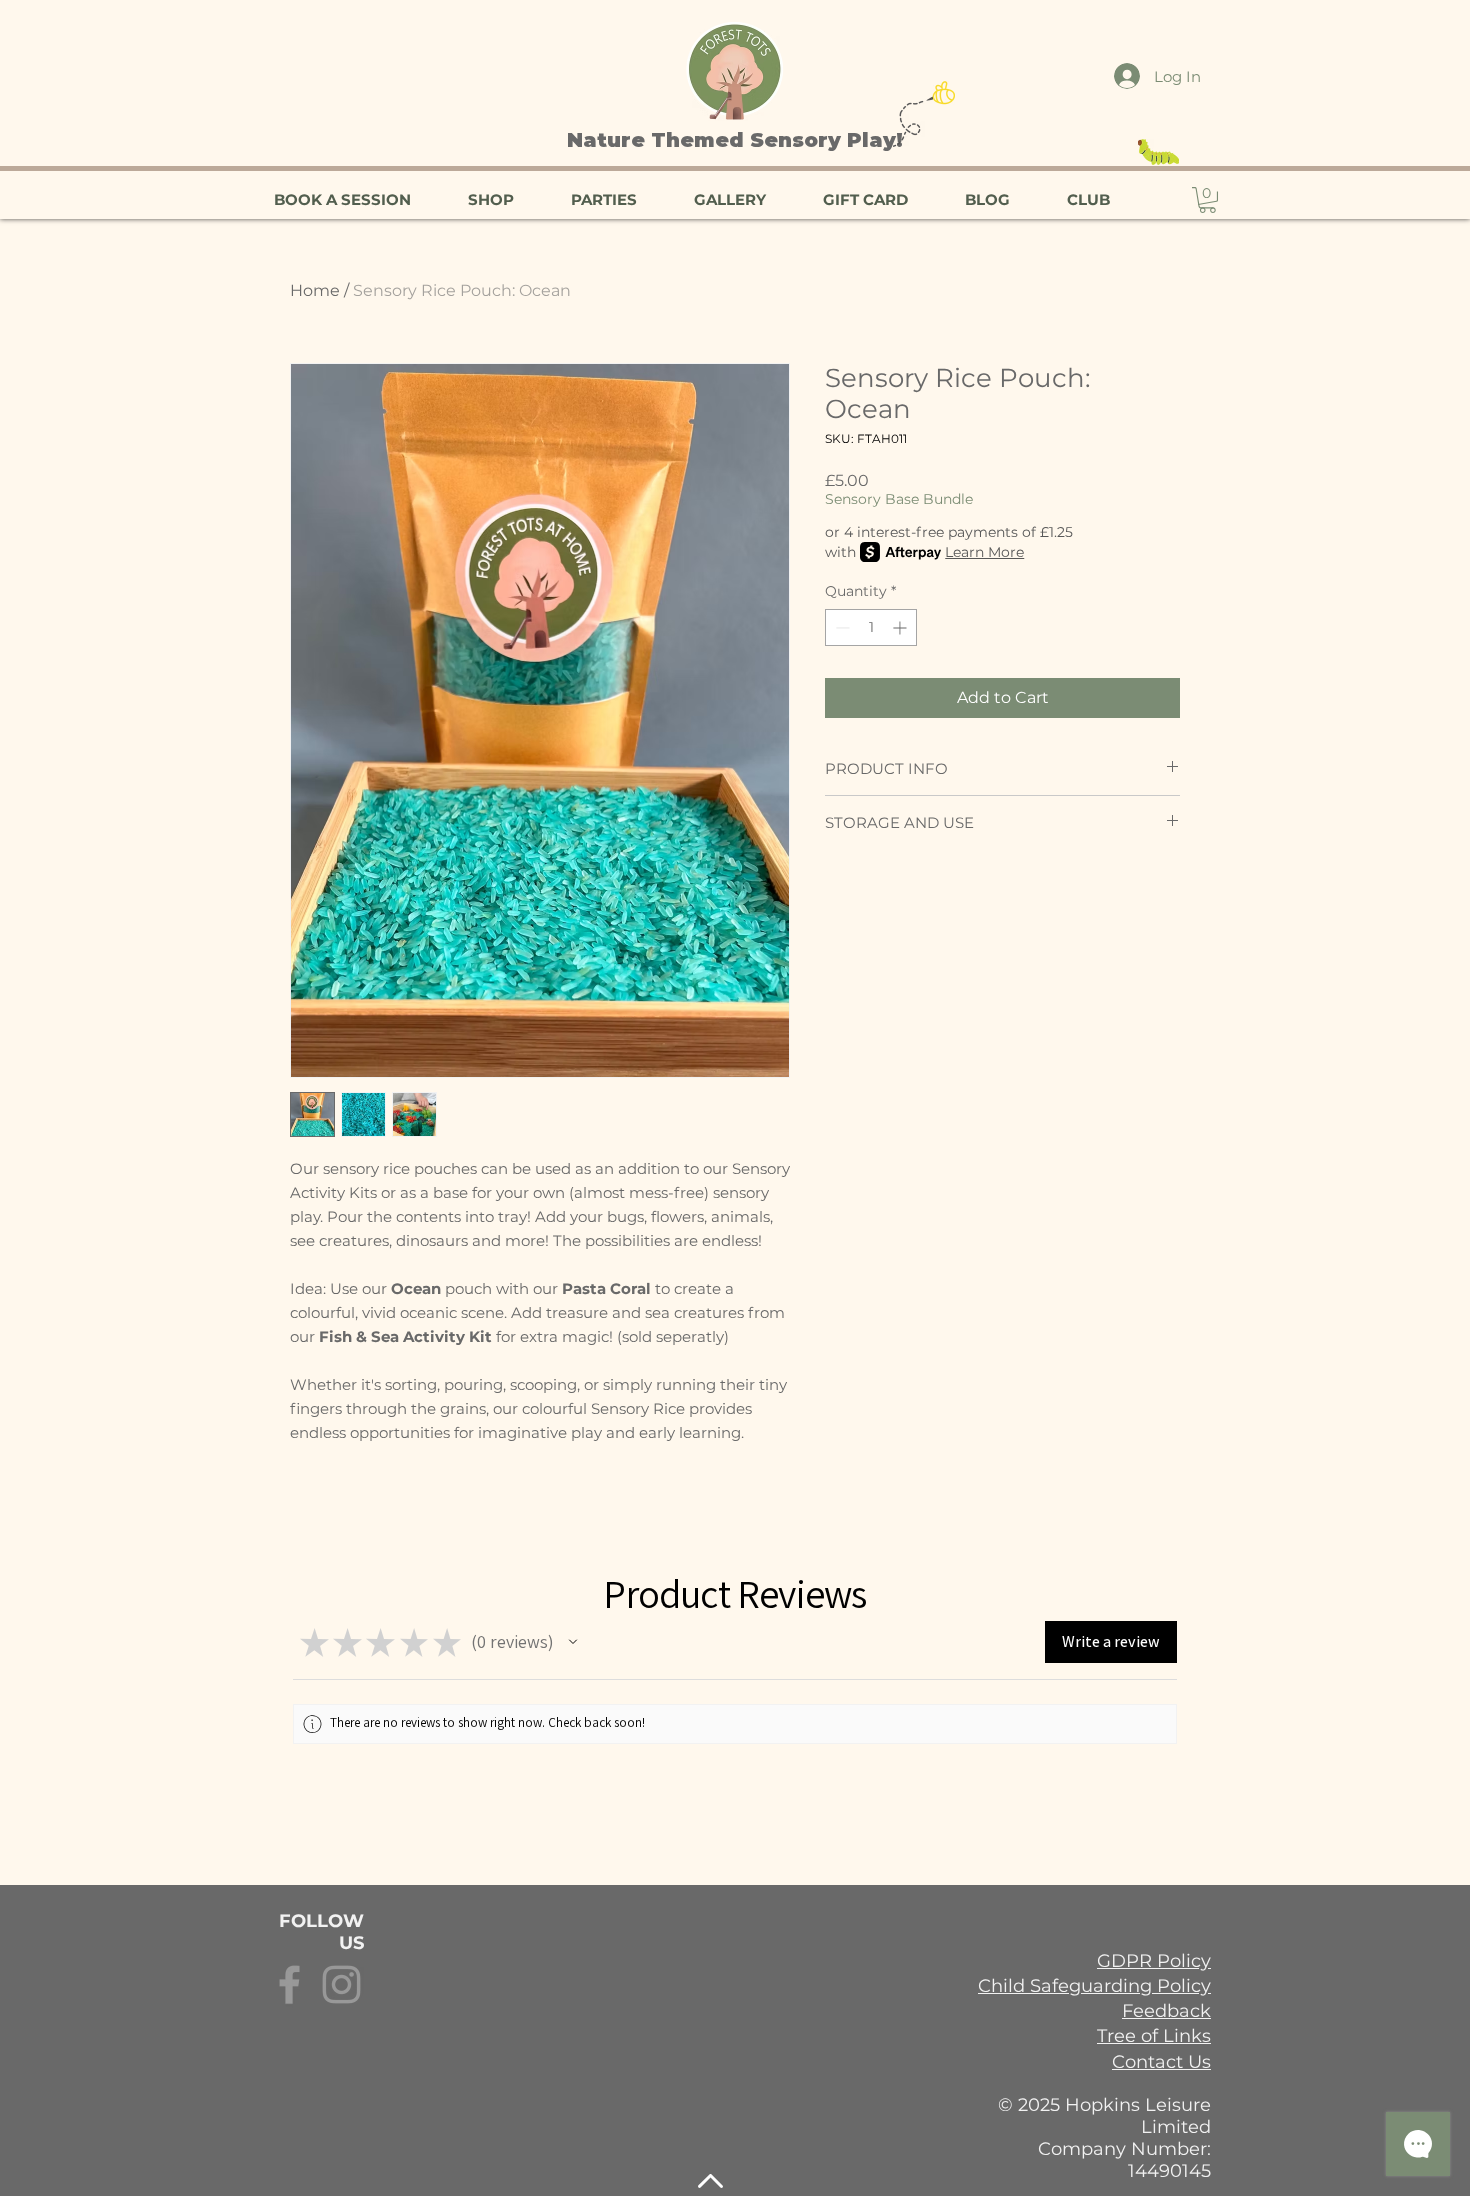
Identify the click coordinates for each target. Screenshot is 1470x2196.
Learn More (984, 552)
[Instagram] (341, 1984)
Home (315, 290)
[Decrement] (840, 627)
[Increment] (901, 627)
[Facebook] (289, 1984)
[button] (1207, 200)
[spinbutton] (871, 627)
